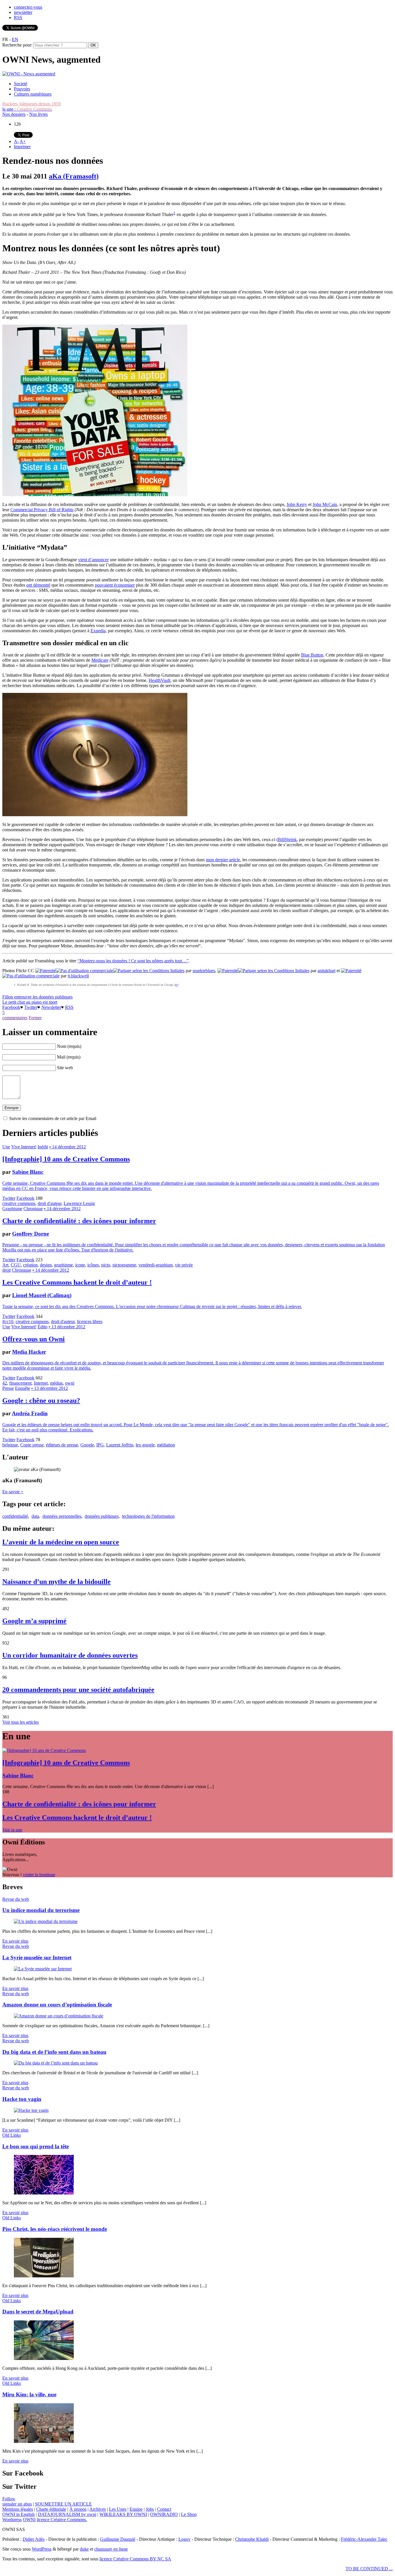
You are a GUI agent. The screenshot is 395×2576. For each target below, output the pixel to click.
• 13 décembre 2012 (67, 1327)
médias (56, 1383)
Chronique (33, 1209)
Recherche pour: (17, 45)
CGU (16, 1265)
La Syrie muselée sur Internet (37, 1957)
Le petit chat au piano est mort (30, 1002)
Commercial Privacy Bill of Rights (42, 510)
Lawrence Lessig (79, 1203)
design (46, 1265)
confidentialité (15, 1516)
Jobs (150, 2509)
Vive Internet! (24, 1147)
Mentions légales (18, 2509)
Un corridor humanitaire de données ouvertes (70, 1655)
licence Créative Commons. (62, 2520)
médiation (166, 1445)
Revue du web (16, 1899)
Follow (9, 2499)
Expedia (98, 631)
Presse (8, 1388)
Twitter (31, 1007)
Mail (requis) (69, 1057)
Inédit (43, 1147)
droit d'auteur (49, 1203)
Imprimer (22, 147)
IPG (100, 1445)
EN (15, 39)
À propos (78, 2509)
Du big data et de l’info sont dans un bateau (54, 2052)
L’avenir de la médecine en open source (61, 1542)
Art (5, 1265)
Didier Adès (34, 2539)
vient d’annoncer (93, 560)
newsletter (23, 12)
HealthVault (159, 680)
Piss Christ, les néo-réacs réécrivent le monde (55, 2229)
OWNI (29, 2520)
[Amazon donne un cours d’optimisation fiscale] (59, 2016)
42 (5, 1383)
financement (20, 1383)
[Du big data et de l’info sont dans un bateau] (56, 2063)
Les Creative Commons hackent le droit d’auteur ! (77, 1282)
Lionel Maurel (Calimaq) (42, 1295)
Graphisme (12, 1209)
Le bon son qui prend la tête (36, 2146)
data (35, 1516)
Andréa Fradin (30, 1413)
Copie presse (32, 1445)
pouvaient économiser (115, 585)
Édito (43, 1327)
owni (70, 1383)
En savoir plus (15, 1941)
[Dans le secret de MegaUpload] (44, 2358)
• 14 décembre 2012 (68, 1147)
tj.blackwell (78, 976)
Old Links (12, 2135)
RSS (18, 17)
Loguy (184, 2539)
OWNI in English (19, 2514)
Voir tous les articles (21, 1722)
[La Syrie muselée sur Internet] (43, 1969)
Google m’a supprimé (34, 1621)
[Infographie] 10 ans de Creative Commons (66, 1159)
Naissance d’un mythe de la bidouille (57, 1582)
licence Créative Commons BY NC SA (135, 2559)
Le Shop (189, 2514)
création (30, 1265)
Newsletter (51, 1007)
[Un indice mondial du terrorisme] (46, 1921)
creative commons (19, 1203)
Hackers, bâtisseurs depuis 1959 (32, 104)
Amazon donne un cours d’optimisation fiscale (57, 2005)
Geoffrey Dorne (31, 1234)
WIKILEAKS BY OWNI (123, 2514)
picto (106, 1265)
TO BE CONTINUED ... (369, 2569)
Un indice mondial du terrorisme (41, 1910)
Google (87, 1445)
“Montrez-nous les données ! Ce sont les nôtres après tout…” (133, 961)
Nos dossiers (14, 114)
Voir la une (12, 1830)
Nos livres (38, 114)
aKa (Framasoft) (74, 176)
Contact (164, 2509)
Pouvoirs (22, 89)
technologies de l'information (148, 1516)
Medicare (100, 660)
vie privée (184, 1265)
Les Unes (118, 2509)
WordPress (42, 2549)
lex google (145, 1445)
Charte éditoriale (51, 2509)
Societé (21, 84)
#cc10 (8, 1322)
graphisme (63, 1265)
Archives (98, 2509)
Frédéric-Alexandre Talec (364, 2539)
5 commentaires (15, 1015)
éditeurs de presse (62, 1445)
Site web (65, 1068)
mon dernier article (223, 860)
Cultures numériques (33, 94)
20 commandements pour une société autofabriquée (78, 1690)
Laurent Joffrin (120, 1445)
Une (6, 1147)
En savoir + (13, 1492)
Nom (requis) (69, 1046)
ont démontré (38, 585)
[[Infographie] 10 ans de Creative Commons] (44, 1750)
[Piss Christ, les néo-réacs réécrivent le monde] (44, 2276)
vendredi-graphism (156, 1265)
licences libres (90, 1322)
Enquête (23, 1388)
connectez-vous (28, 7)
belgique (10, 1445)
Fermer (35, 1018)
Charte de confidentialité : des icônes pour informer (79, 1221)
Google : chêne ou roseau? (41, 1400)
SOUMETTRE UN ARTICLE (63, 2504)
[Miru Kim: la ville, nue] (44, 2441)
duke (84, 2549)
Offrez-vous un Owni (34, 1339)
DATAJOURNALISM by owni (67, 2514)
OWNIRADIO (164, 2514)
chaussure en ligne (111, 2549)
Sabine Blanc (28, 1172)
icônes (93, 1265)
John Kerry (297, 504)
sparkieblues (204, 971)
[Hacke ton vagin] (31, 2110)
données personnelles (62, 1516)
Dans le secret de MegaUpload (38, 2312)
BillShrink (287, 839)
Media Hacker (29, 1352)
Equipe (136, 2509)
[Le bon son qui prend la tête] (44, 2193)
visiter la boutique (39, 1875)
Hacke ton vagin (22, 2099)
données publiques (102, 1516)
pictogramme (124, 1265)
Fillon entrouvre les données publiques (37, 997)
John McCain (325, 504)
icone (80, 1265)
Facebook (11, 1007)
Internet (41, 1383)
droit (7, 1270)
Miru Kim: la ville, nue (29, 2394)
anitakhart (326, 971)
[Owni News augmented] (29, 74)
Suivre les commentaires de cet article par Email (53, 1118)
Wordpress (12, 2520)
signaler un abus (17, 2504)
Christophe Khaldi (252, 2539)
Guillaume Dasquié (118, 2539)
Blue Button (312, 655)
